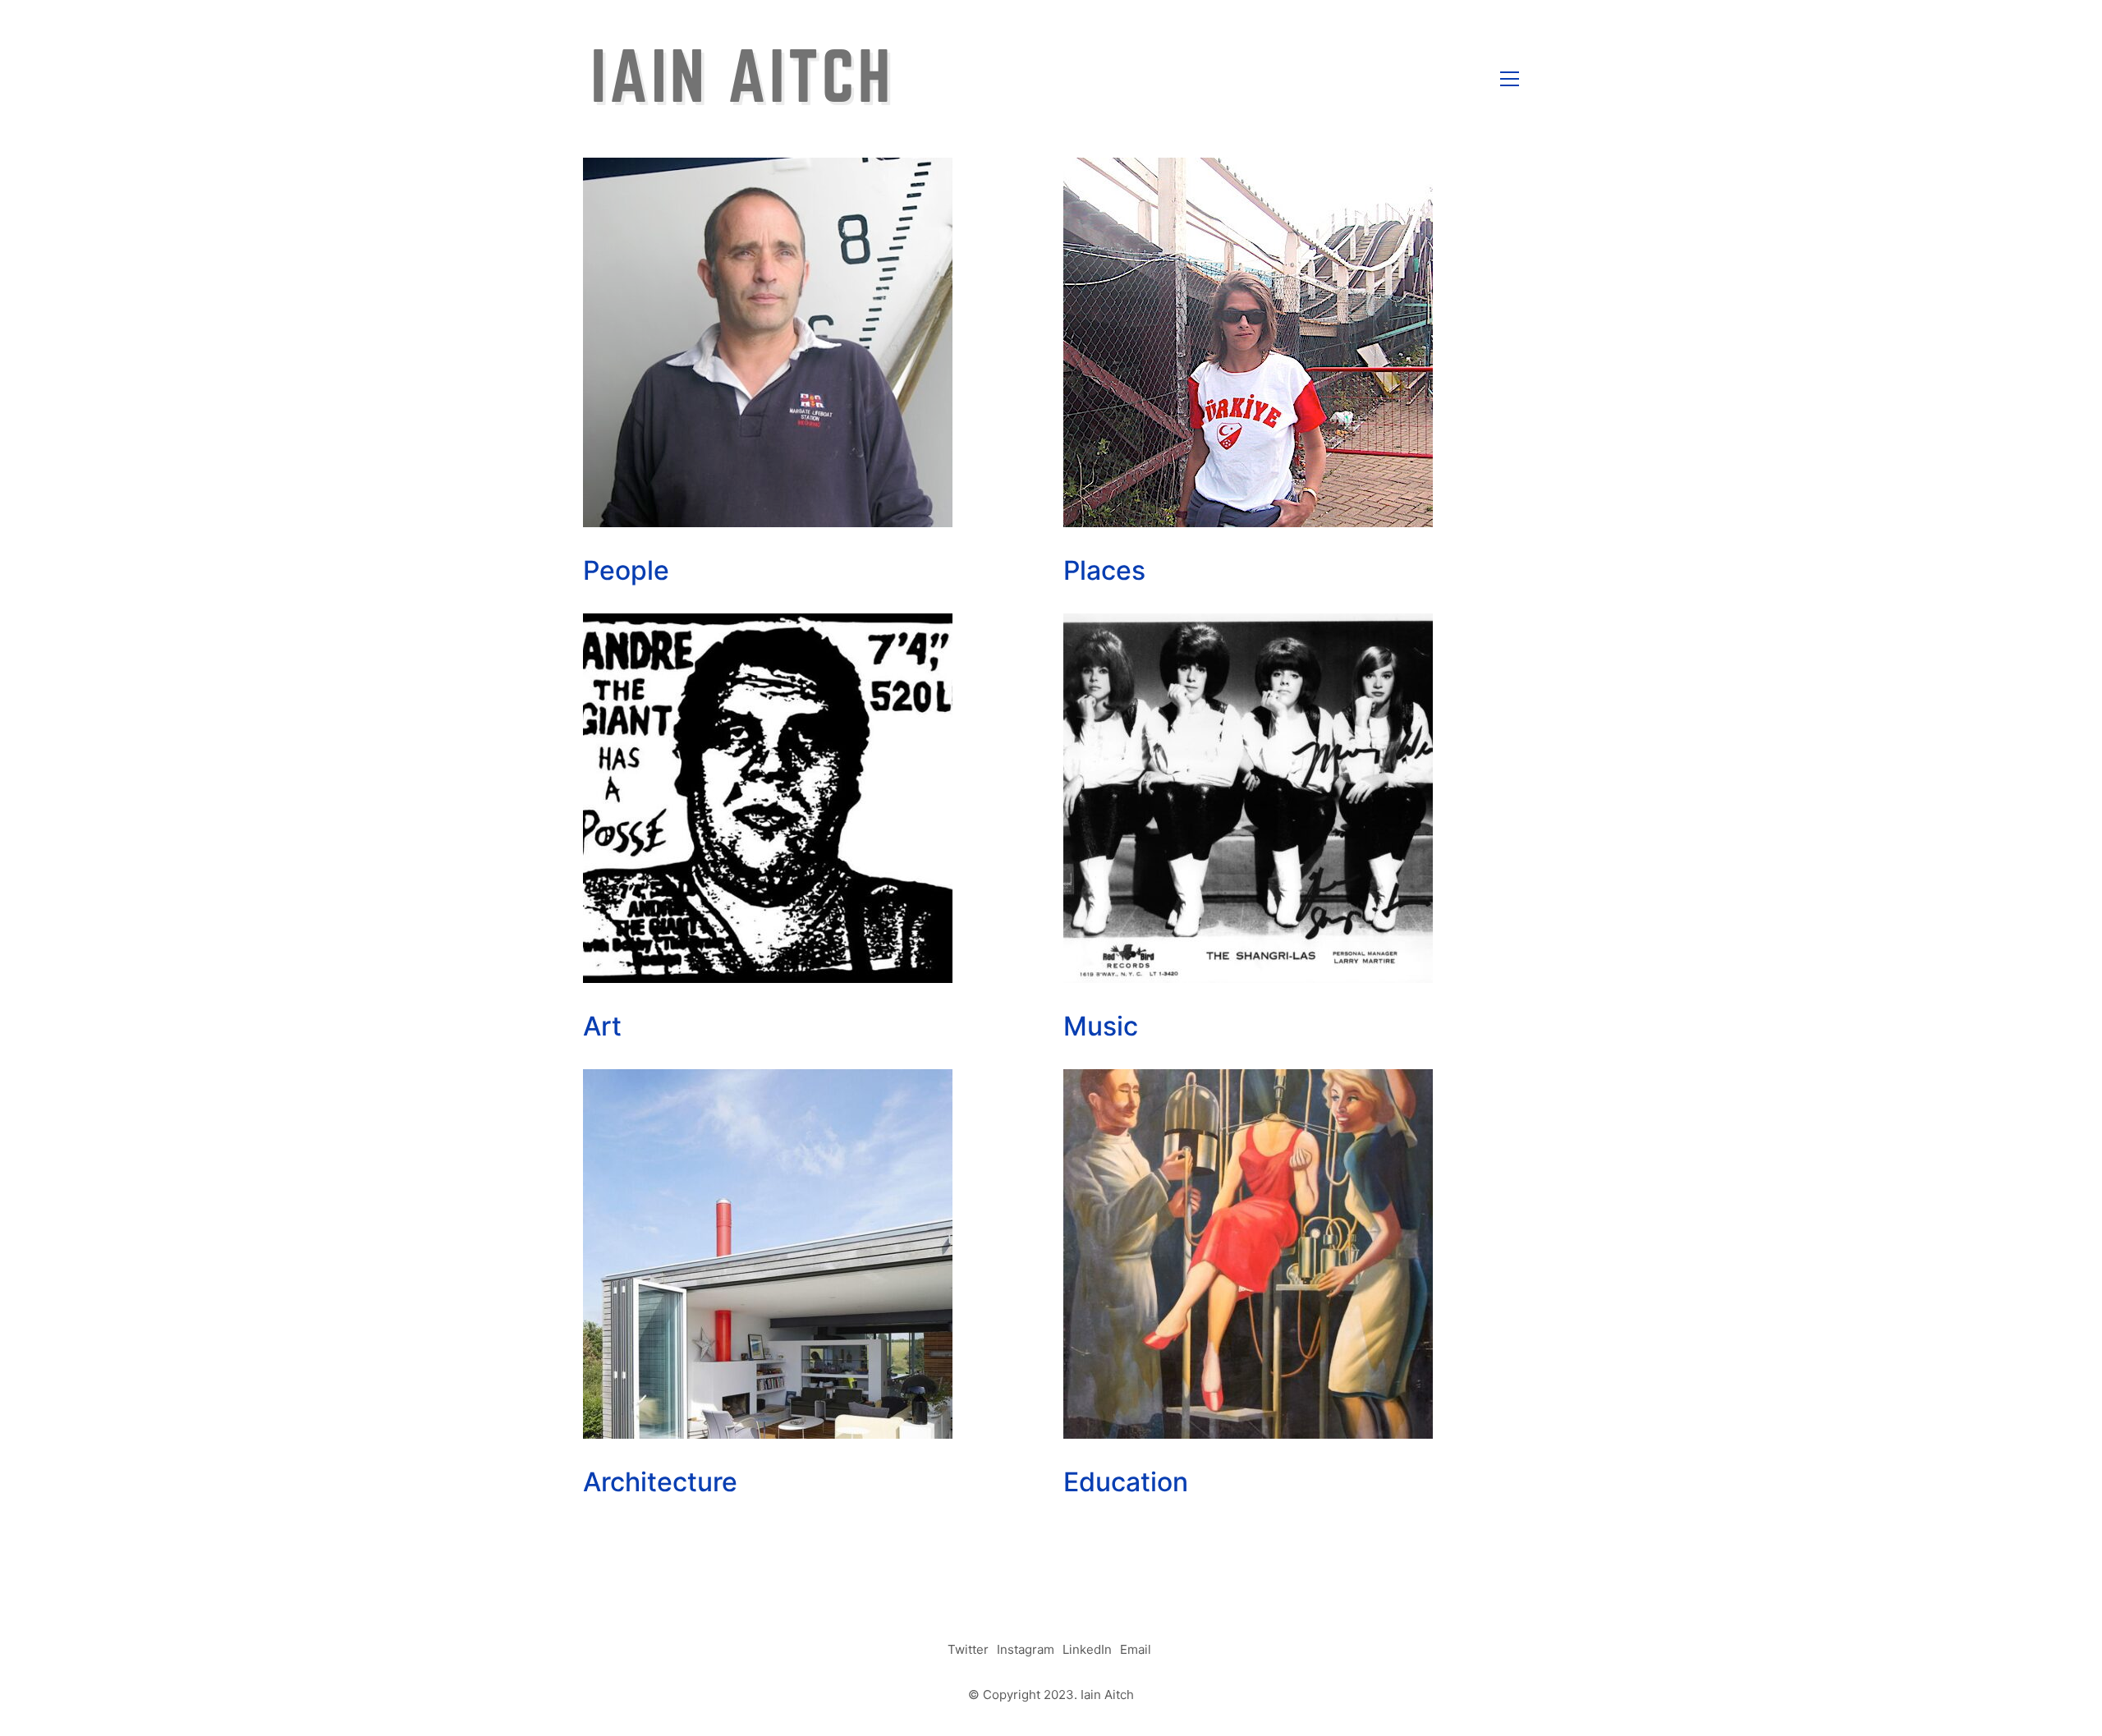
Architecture (660, 1482)
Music (1101, 1026)
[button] (1510, 79)
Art (602, 1026)
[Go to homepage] (741, 79)
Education (1126, 1482)
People (626, 570)
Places (1104, 570)
